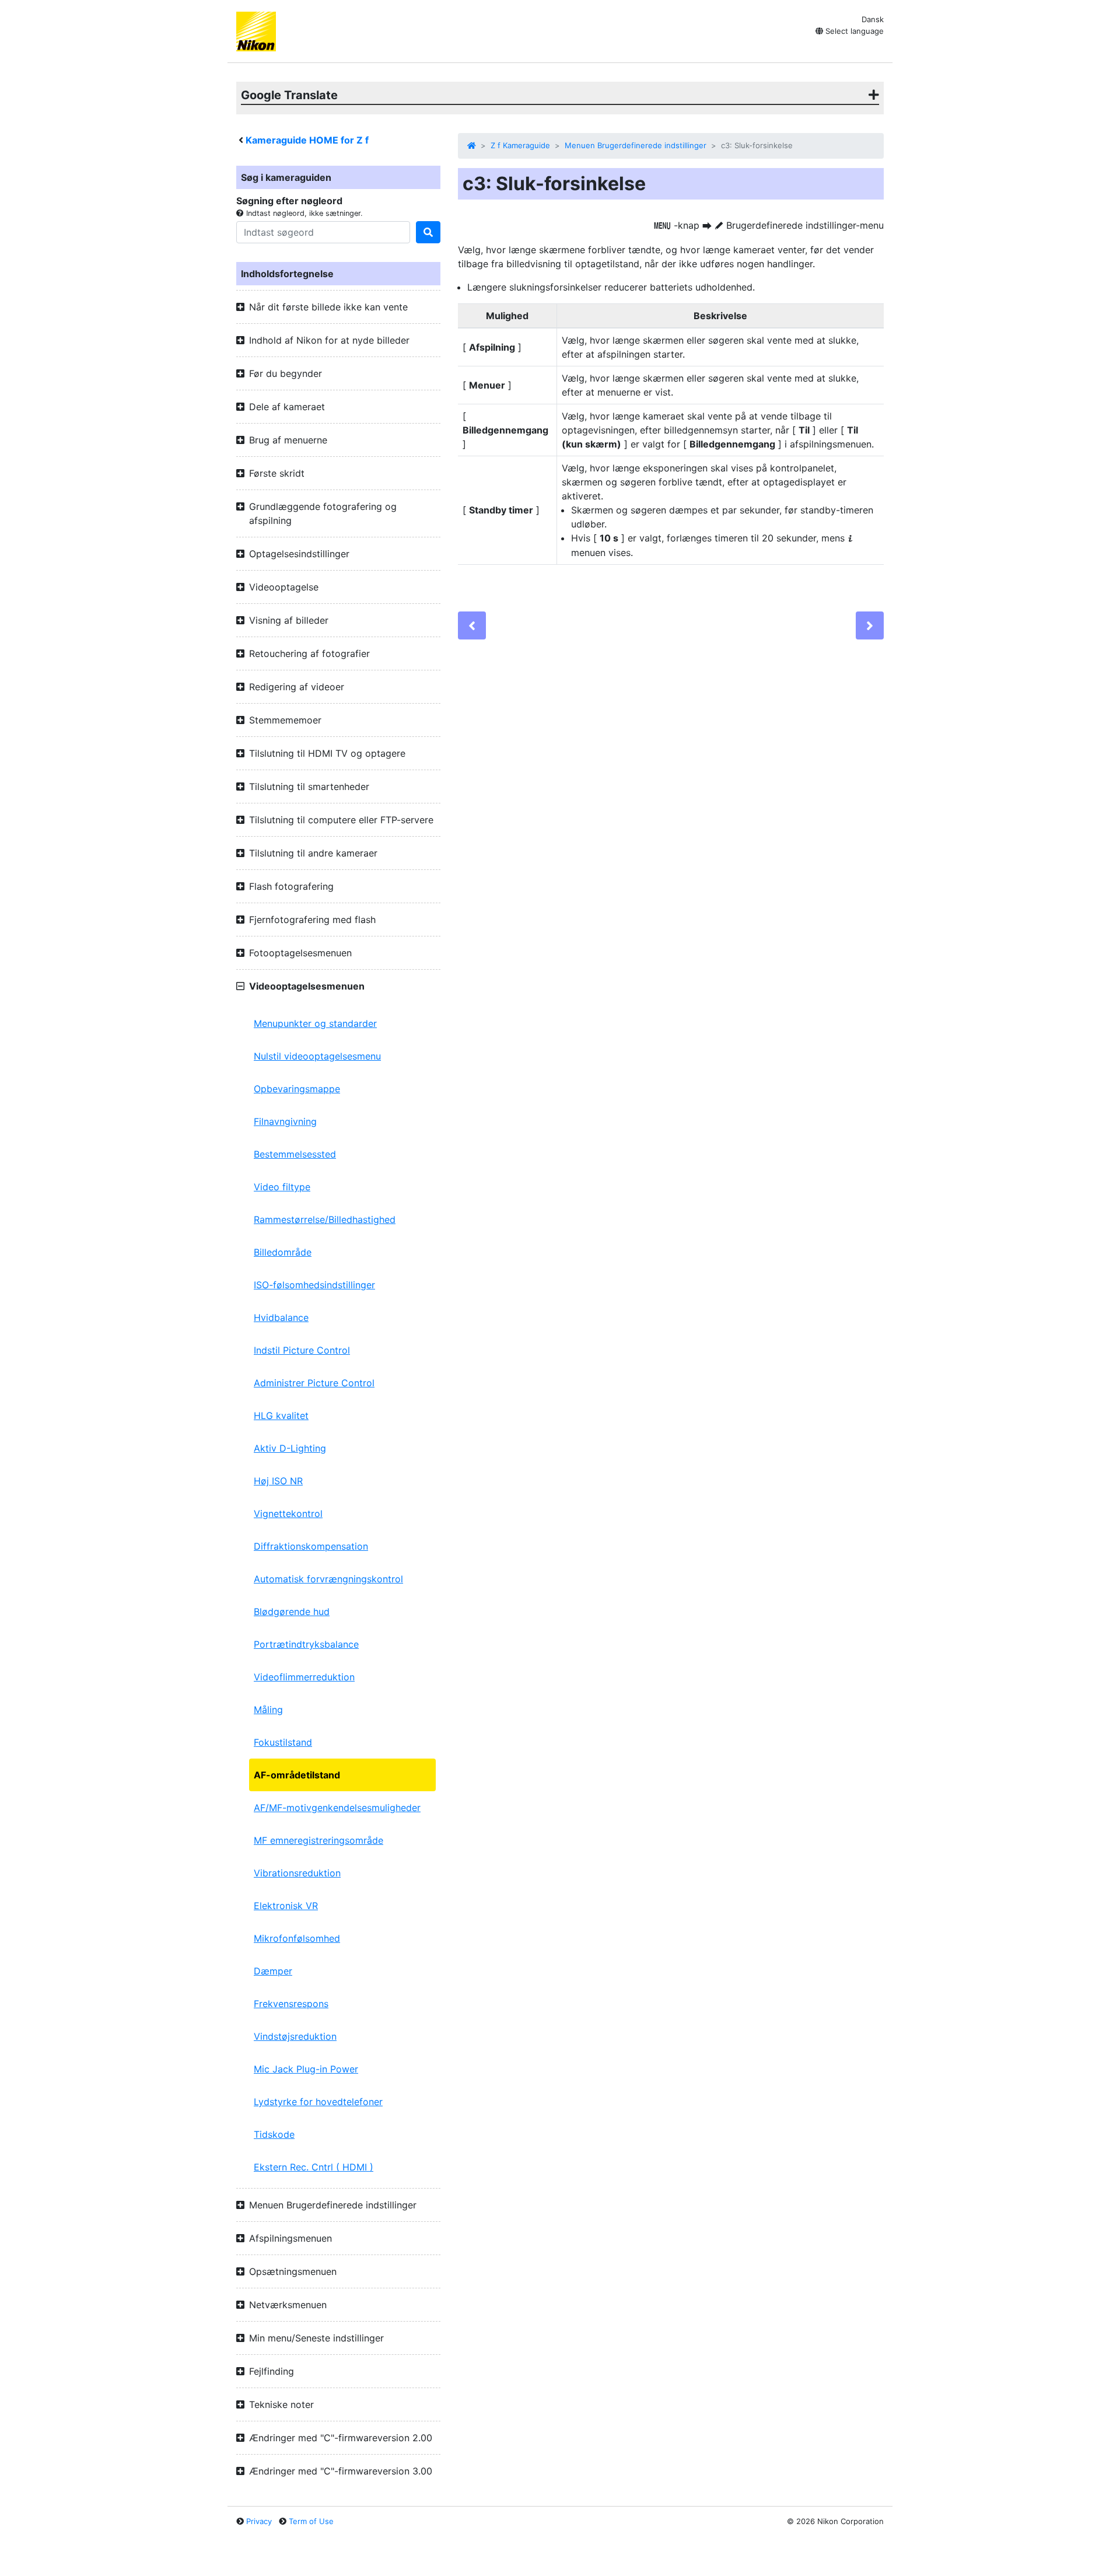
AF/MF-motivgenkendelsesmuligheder (337, 1808)
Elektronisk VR (286, 1906)
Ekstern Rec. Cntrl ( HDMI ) (314, 2167)
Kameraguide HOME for (307, 140)
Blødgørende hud (292, 1612)
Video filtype (282, 1187)
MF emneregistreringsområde (318, 1840)
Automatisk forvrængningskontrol (328, 1579)
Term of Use (311, 2521)
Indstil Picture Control (302, 1350)
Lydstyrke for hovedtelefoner (318, 2102)
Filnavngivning (285, 1121)
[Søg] (428, 232)
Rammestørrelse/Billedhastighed (325, 1219)
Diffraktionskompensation (311, 1546)
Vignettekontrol (288, 1514)
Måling (268, 1710)
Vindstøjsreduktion (295, 2036)
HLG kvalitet (281, 1415)
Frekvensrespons (291, 2004)
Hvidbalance (281, 1317)
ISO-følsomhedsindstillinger (314, 1285)
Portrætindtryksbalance (306, 1644)
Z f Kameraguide (520, 145)
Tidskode (274, 2134)
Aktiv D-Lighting (290, 1448)
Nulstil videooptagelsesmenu (317, 1056)
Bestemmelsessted (295, 1154)
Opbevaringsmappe (297, 1089)
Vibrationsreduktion (297, 1873)
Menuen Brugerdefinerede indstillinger (636, 145)
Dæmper (273, 1971)
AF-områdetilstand (297, 1775)
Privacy (259, 2521)
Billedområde (283, 1252)
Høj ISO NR (278, 1481)
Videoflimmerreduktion (304, 1677)
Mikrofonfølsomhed (297, 1938)
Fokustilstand (283, 1742)
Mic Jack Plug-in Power (306, 2069)
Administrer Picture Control (314, 1383)
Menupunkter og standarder (315, 1023)
